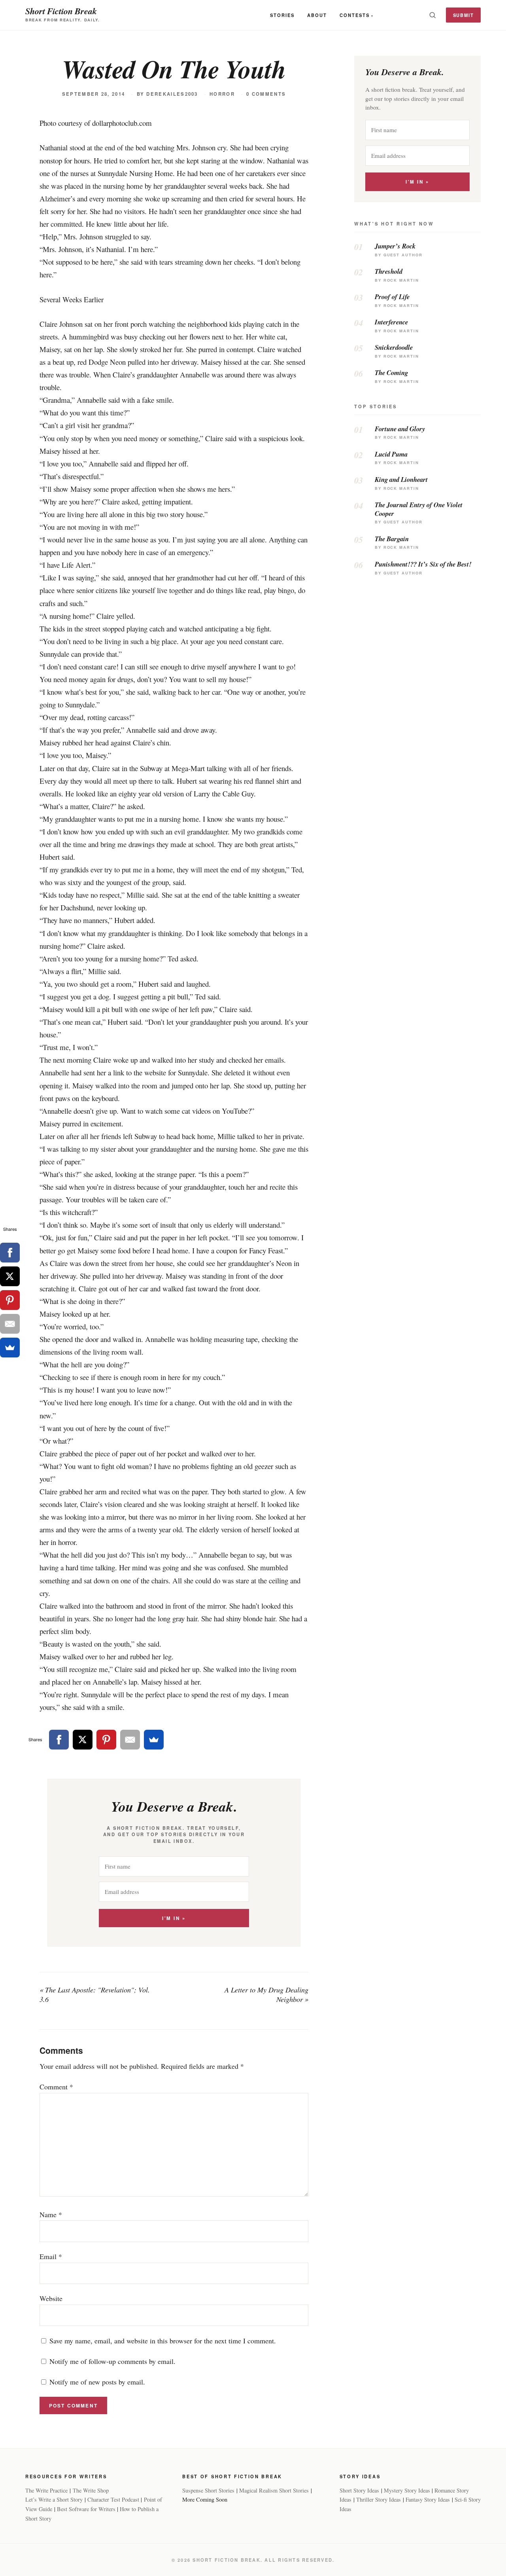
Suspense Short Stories (208, 2490)
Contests (355, 15)
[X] (83, 1740)
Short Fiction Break (61, 11)
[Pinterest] (106, 1740)
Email (51, 2256)
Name (51, 2214)
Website (51, 2298)
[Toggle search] (432, 15)
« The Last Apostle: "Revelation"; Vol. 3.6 (95, 1994)
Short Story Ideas (359, 2490)
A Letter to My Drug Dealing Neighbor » (266, 1994)
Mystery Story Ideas (407, 2490)
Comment (56, 2087)
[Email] (130, 1740)
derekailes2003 (172, 94)
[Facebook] (59, 1740)
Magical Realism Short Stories (274, 2490)
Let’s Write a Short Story (54, 2499)
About (317, 15)
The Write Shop (91, 2490)
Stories (282, 15)
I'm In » (174, 1918)
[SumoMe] (154, 1740)
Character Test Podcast (113, 2499)
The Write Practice (46, 2490)
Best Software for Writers (86, 2509)
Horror (222, 94)
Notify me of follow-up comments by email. (112, 2361)
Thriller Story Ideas (379, 2499)
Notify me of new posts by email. (97, 2382)
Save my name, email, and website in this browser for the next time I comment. (163, 2341)
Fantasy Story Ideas (428, 2499)
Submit (464, 15)
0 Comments (266, 94)
